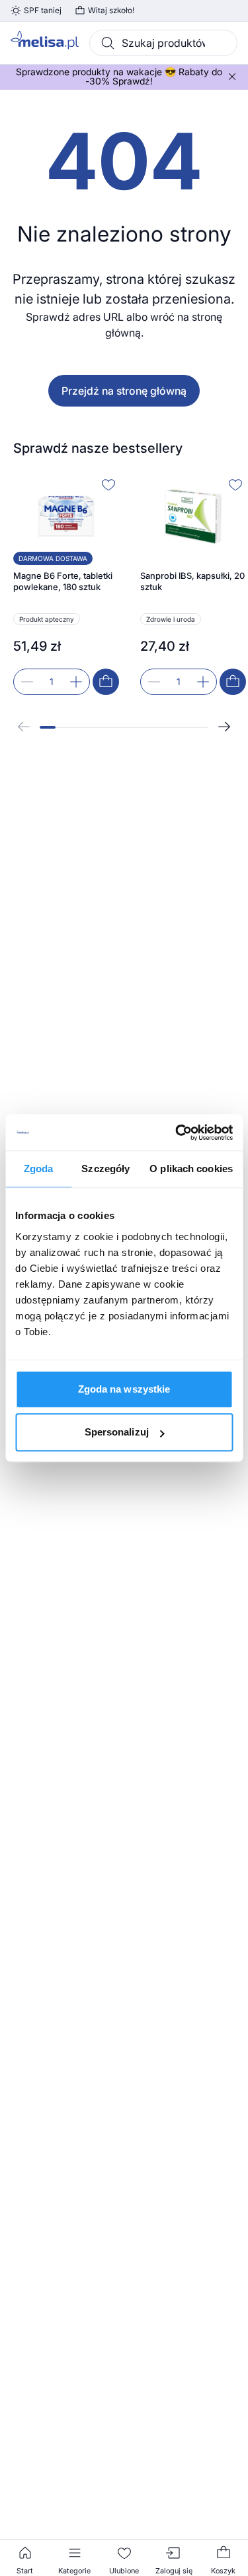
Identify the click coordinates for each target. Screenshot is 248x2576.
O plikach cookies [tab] (191, 1169)
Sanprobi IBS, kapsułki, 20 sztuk (192, 581)
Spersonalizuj (117, 1432)
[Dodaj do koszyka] (106, 682)
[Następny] (224, 727)
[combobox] (163, 43)
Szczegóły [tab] (105, 1169)
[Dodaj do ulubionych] (108, 484)
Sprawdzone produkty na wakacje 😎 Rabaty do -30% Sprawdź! (119, 77)
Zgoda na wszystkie (124, 1389)
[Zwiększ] (76, 682)
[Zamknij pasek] (232, 77)
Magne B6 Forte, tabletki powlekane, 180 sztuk (63, 581)
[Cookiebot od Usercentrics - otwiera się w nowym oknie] (177, 1133)
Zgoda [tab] (39, 1169)
